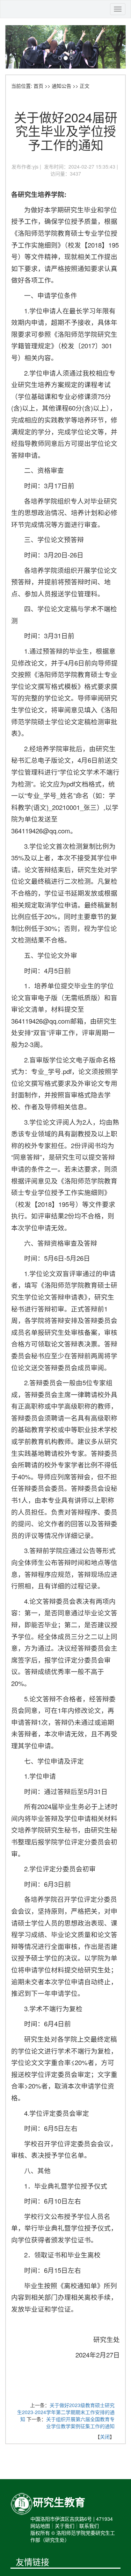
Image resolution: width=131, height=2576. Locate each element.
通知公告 (61, 86)
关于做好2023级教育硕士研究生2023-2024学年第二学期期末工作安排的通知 (66, 2412)
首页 (38, 86)
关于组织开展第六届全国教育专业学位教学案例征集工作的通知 (80, 2422)
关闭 (105, 2436)
